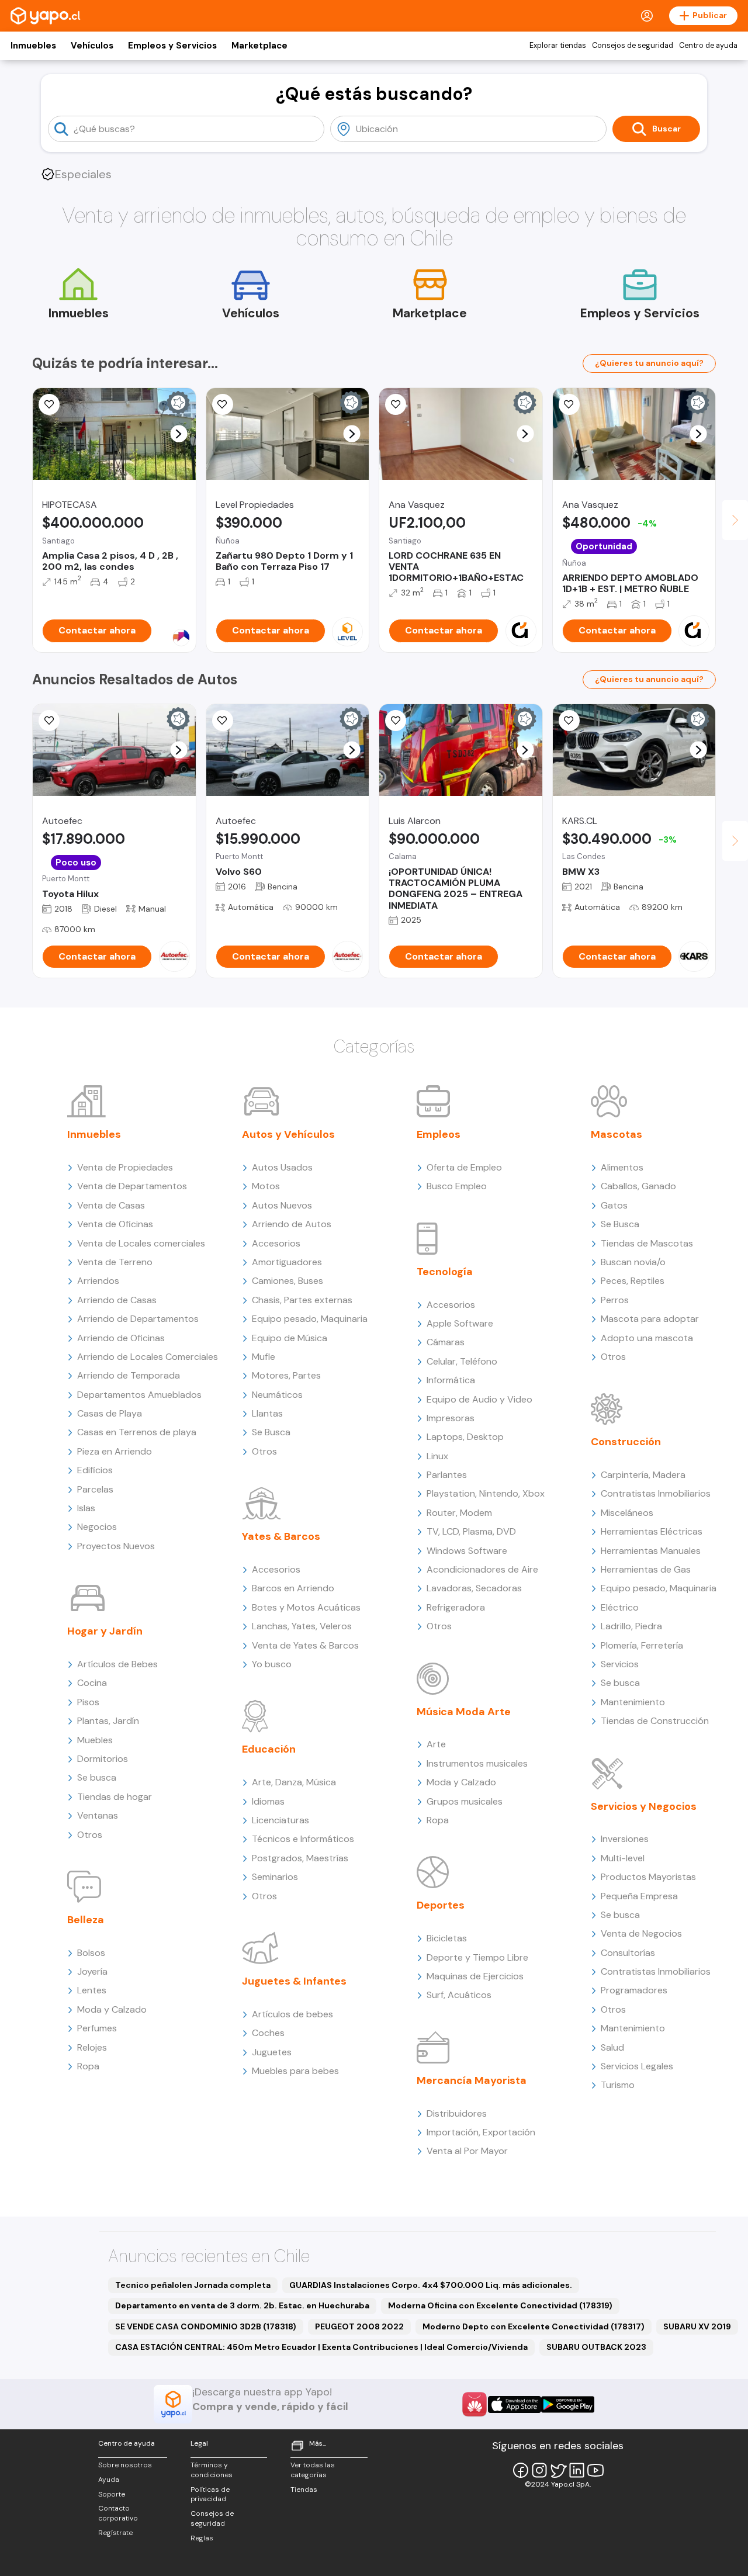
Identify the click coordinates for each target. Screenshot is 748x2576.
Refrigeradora (456, 1607)
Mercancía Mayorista (472, 2080)
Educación (269, 1749)
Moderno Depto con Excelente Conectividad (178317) (534, 2326)
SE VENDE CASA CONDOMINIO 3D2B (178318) (206, 2326)
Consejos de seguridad (633, 46)
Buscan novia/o (633, 1262)
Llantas (267, 1413)
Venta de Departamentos (132, 1186)
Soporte (112, 2494)
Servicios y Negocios (644, 1806)
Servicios (620, 1664)
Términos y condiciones (212, 2470)
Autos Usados (282, 1167)
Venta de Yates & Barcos (305, 1645)
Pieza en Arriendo (115, 1451)
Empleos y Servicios (172, 46)
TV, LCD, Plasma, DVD (471, 1531)
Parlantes (447, 1475)
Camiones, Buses (288, 1281)
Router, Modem (459, 1513)
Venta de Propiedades (125, 1167)
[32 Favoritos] (223, 404)
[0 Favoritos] (223, 721)
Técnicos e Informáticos (303, 1839)
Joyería (92, 1971)
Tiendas (304, 2490)
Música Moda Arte (464, 1712)
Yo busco (272, 1664)
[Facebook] (521, 2470)
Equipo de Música (290, 1338)
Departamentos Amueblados (139, 1395)
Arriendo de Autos (292, 1224)
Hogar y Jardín (105, 1631)
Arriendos (98, 1281)
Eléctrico (620, 1607)
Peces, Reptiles (633, 1281)
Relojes (92, 2047)
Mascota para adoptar (650, 1319)
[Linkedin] (577, 2470)
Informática (451, 1380)
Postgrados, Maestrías (300, 1858)
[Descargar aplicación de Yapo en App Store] (515, 2404)
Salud (612, 2047)
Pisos (88, 1702)
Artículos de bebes (292, 2014)
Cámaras (446, 1342)
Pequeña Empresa (639, 1896)
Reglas (202, 2538)
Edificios (95, 1470)
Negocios (97, 1527)
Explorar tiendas (558, 46)
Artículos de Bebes (117, 1664)
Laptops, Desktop (465, 1437)
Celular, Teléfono (462, 1361)
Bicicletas (447, 1938)
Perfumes (97, 2028)
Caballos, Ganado (638, 1186)
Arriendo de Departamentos (138, 1319)
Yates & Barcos (281, 1536)
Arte (436, 1744)
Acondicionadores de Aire (482, 1569)
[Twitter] (558, 2470)
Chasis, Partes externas (302, 1300)
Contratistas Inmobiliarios (656, 1493)
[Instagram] (539, 2470)
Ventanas (98, 1815)
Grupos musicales (465, 1801)
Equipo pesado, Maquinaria (310, 1319)
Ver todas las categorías (313, 2470)
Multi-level (623, 1858)
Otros (90, 1835)
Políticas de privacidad (210, 2494)
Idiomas (268, 1801)
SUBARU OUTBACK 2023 (596, 2347)
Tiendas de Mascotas (647, 1243)
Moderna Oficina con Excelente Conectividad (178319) (500, 2305)
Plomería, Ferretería (642, 1645)
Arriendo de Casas (117, 1300)
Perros (615, 1300)
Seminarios (275, 1877)
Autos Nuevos (282, 1205)
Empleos (439, 1134)
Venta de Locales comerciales (141, 1243)
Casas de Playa (110, 1413)
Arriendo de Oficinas (121, 1338)
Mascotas (617, 1134)
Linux (437, 1456)
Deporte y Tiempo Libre (477, 1957)
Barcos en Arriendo (293, 1588)
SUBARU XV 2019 (697, 2326)
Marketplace (259, 46)
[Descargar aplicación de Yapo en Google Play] (568, 2404)
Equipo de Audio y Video (479, 1399)
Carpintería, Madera (643, 1475)
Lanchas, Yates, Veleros (302, 1626)
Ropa (88, 2066)
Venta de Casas (111, 1205)
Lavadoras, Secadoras (474, 1588)
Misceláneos (627, 1513)
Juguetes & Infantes (294, 1981)
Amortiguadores (287, 1262)
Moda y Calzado (112, 2009)
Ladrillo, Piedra (631, 1626)
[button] (179, 434)
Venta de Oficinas (115, 1224)
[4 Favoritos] (49, 404)
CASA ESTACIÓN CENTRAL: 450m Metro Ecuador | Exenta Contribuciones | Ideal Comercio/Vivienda (321, 2347)
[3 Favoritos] (396, 721)
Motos (266, 1186)
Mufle (264, 1357)
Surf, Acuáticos (459, 1995)
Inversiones (625, 1839)
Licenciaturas (280, 1820)
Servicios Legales (637, 2066)
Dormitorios (103, 1759)
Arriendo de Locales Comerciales (148, 1357)
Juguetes (272, 2052)
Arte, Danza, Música (294, 1782)
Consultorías (628, 1953)
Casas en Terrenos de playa (137, 1432)
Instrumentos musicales (477, 1763)
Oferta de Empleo (464, 1167)
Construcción (626, 1442)
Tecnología (445, 1272)
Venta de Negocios (641, 1933)
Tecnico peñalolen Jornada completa (193, 2285)
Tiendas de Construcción (655, 1721)
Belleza (86, 1920)
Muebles (95, 1740)
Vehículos (92, 46)
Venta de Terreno (115, 1262)
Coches (268, 2033)
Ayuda (109, 2480)
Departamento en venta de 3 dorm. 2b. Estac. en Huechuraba (242, 2305)
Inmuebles (33, 46)
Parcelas (95, 1489)
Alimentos (622, 1167)
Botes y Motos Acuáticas (306, 1607)
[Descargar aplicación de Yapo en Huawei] (475, 2404)
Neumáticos (277, 1395)
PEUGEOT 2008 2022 (359, 2326)
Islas (86, 1508)
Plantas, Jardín (108, 1721)
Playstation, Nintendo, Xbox (486, 1493)
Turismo (618, 2085)
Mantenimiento (633, 1702)
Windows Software (467, 1551)
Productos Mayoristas (648, 1877)
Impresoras (451, 1418)
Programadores (634, 1990)
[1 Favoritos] (396, 404)
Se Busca (271, 1432)
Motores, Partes (286, 1375)
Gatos (614, 1205)
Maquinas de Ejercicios (475, 1976)
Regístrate (115, 2533)
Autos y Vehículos (288, 1134)
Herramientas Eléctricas (652, 1531)
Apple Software (460, 1323)
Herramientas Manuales (651, 1551)
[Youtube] (595, 2470)
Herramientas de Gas (646, 1569)
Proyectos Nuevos (116, 1546)
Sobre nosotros (125, 2465)
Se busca (97, 1777)
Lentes (92, 1990)
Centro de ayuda (708, 46)
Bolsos (91, 1953)
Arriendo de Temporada (129, 1375)
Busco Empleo (457, 1186)
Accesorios (276, 1243)
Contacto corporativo (118, 2513)
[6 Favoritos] (569, 404)
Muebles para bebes (295, 2071)
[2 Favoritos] (569, 721)
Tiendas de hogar (115, 1797)
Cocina (92, 1683)
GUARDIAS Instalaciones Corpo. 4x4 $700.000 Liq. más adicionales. (431, 2285)
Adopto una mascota (647, 1338)
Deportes (441, 1905)
